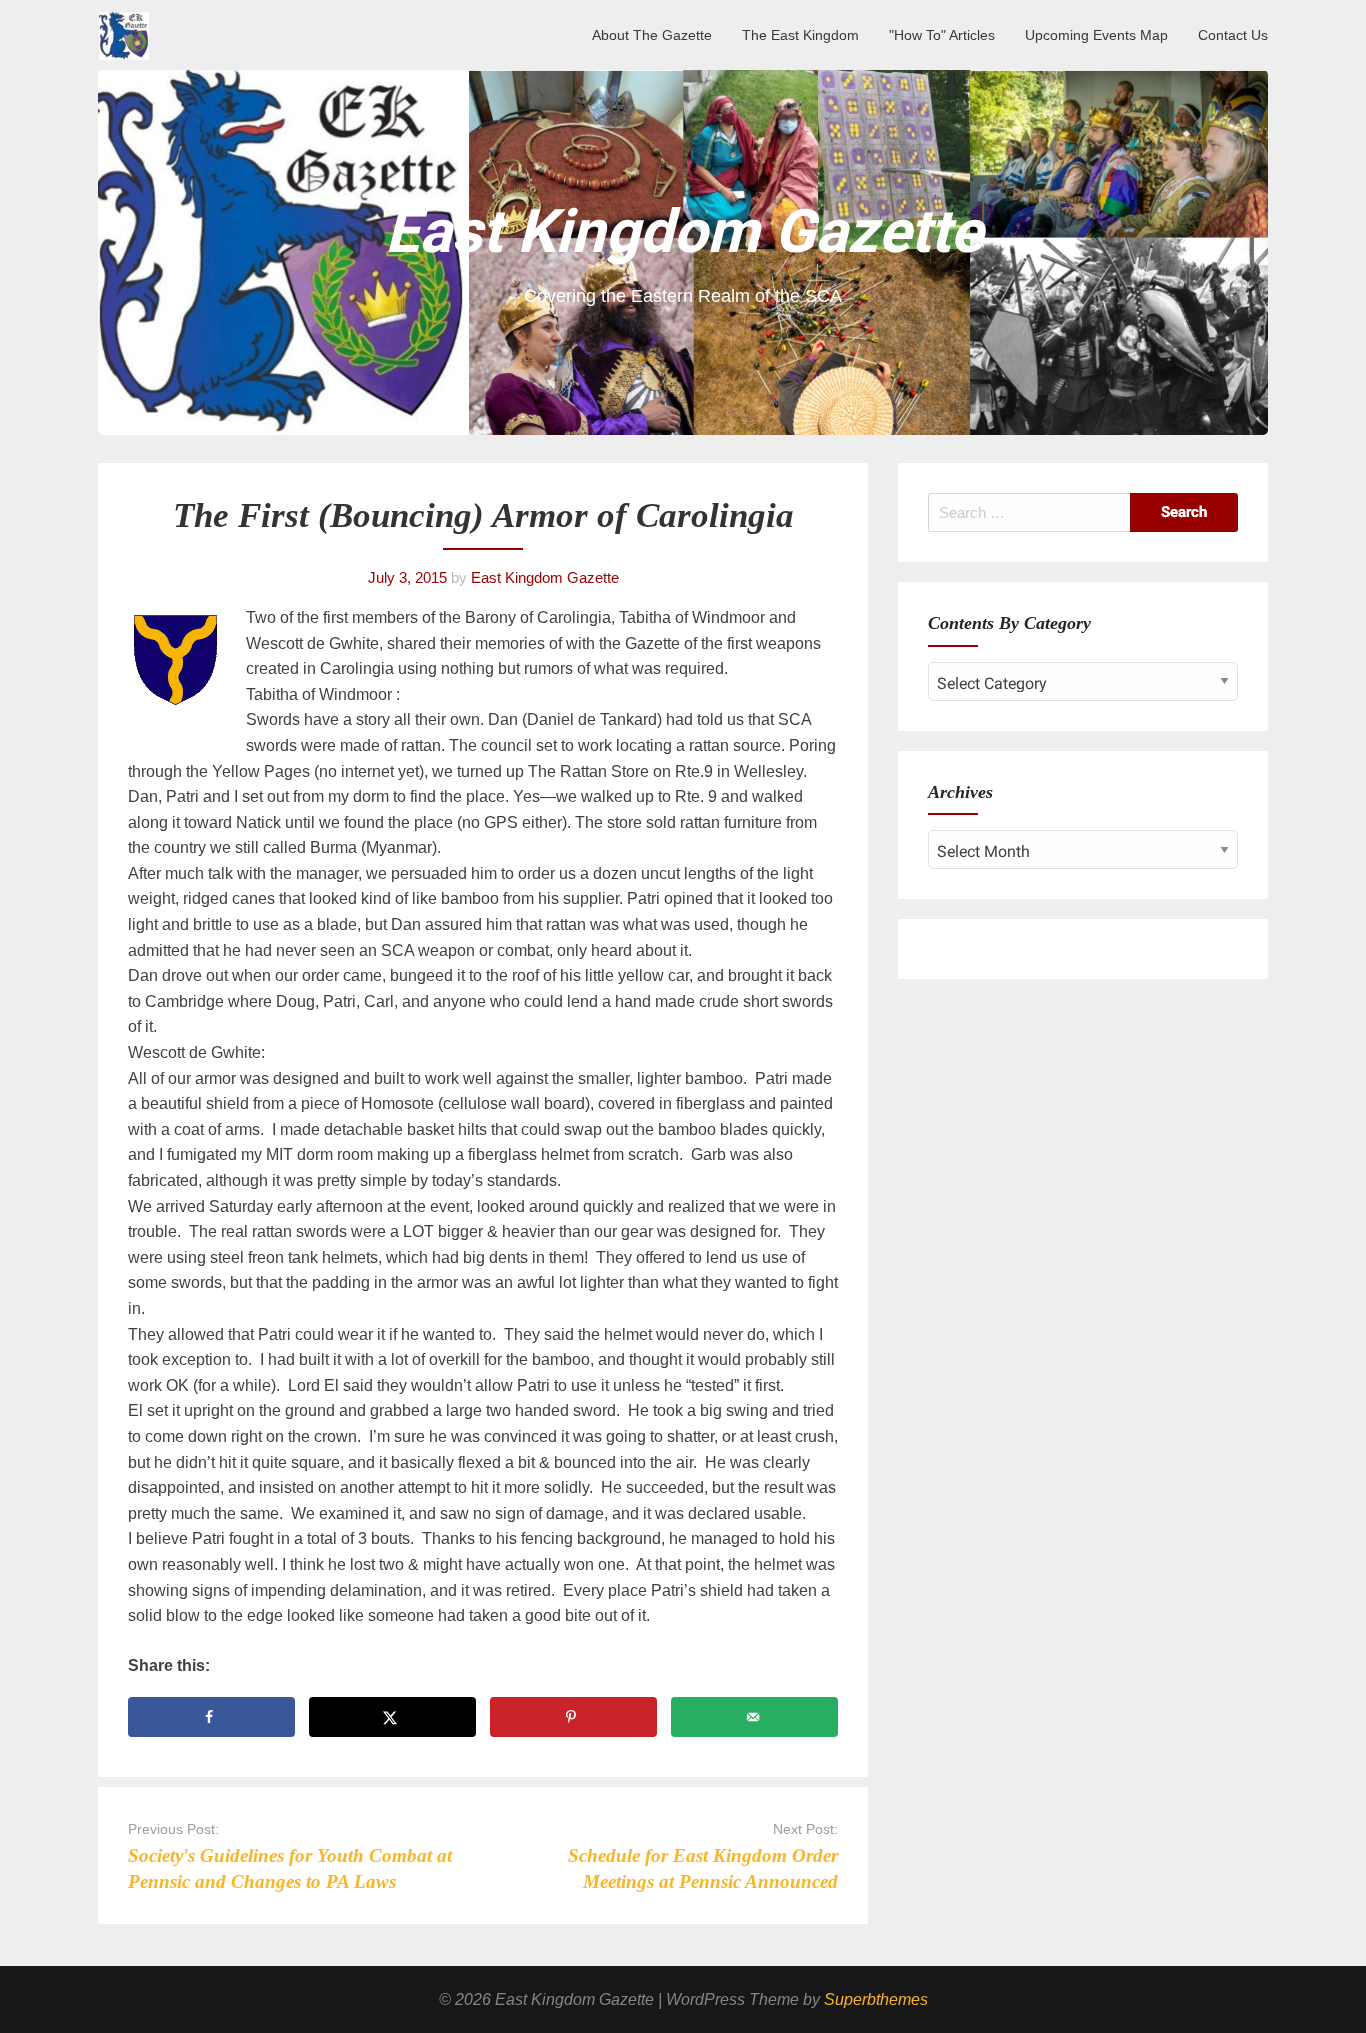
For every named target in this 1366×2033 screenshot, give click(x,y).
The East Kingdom (800, 35)
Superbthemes (876, 1999)
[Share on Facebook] (211, 1717)
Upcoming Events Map (1096, 35)
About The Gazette (652, 35)
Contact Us (1233, 35)
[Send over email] (754, 1717)
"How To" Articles (942, 35)
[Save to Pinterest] (573, 1717)
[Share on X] (392, 1717)
